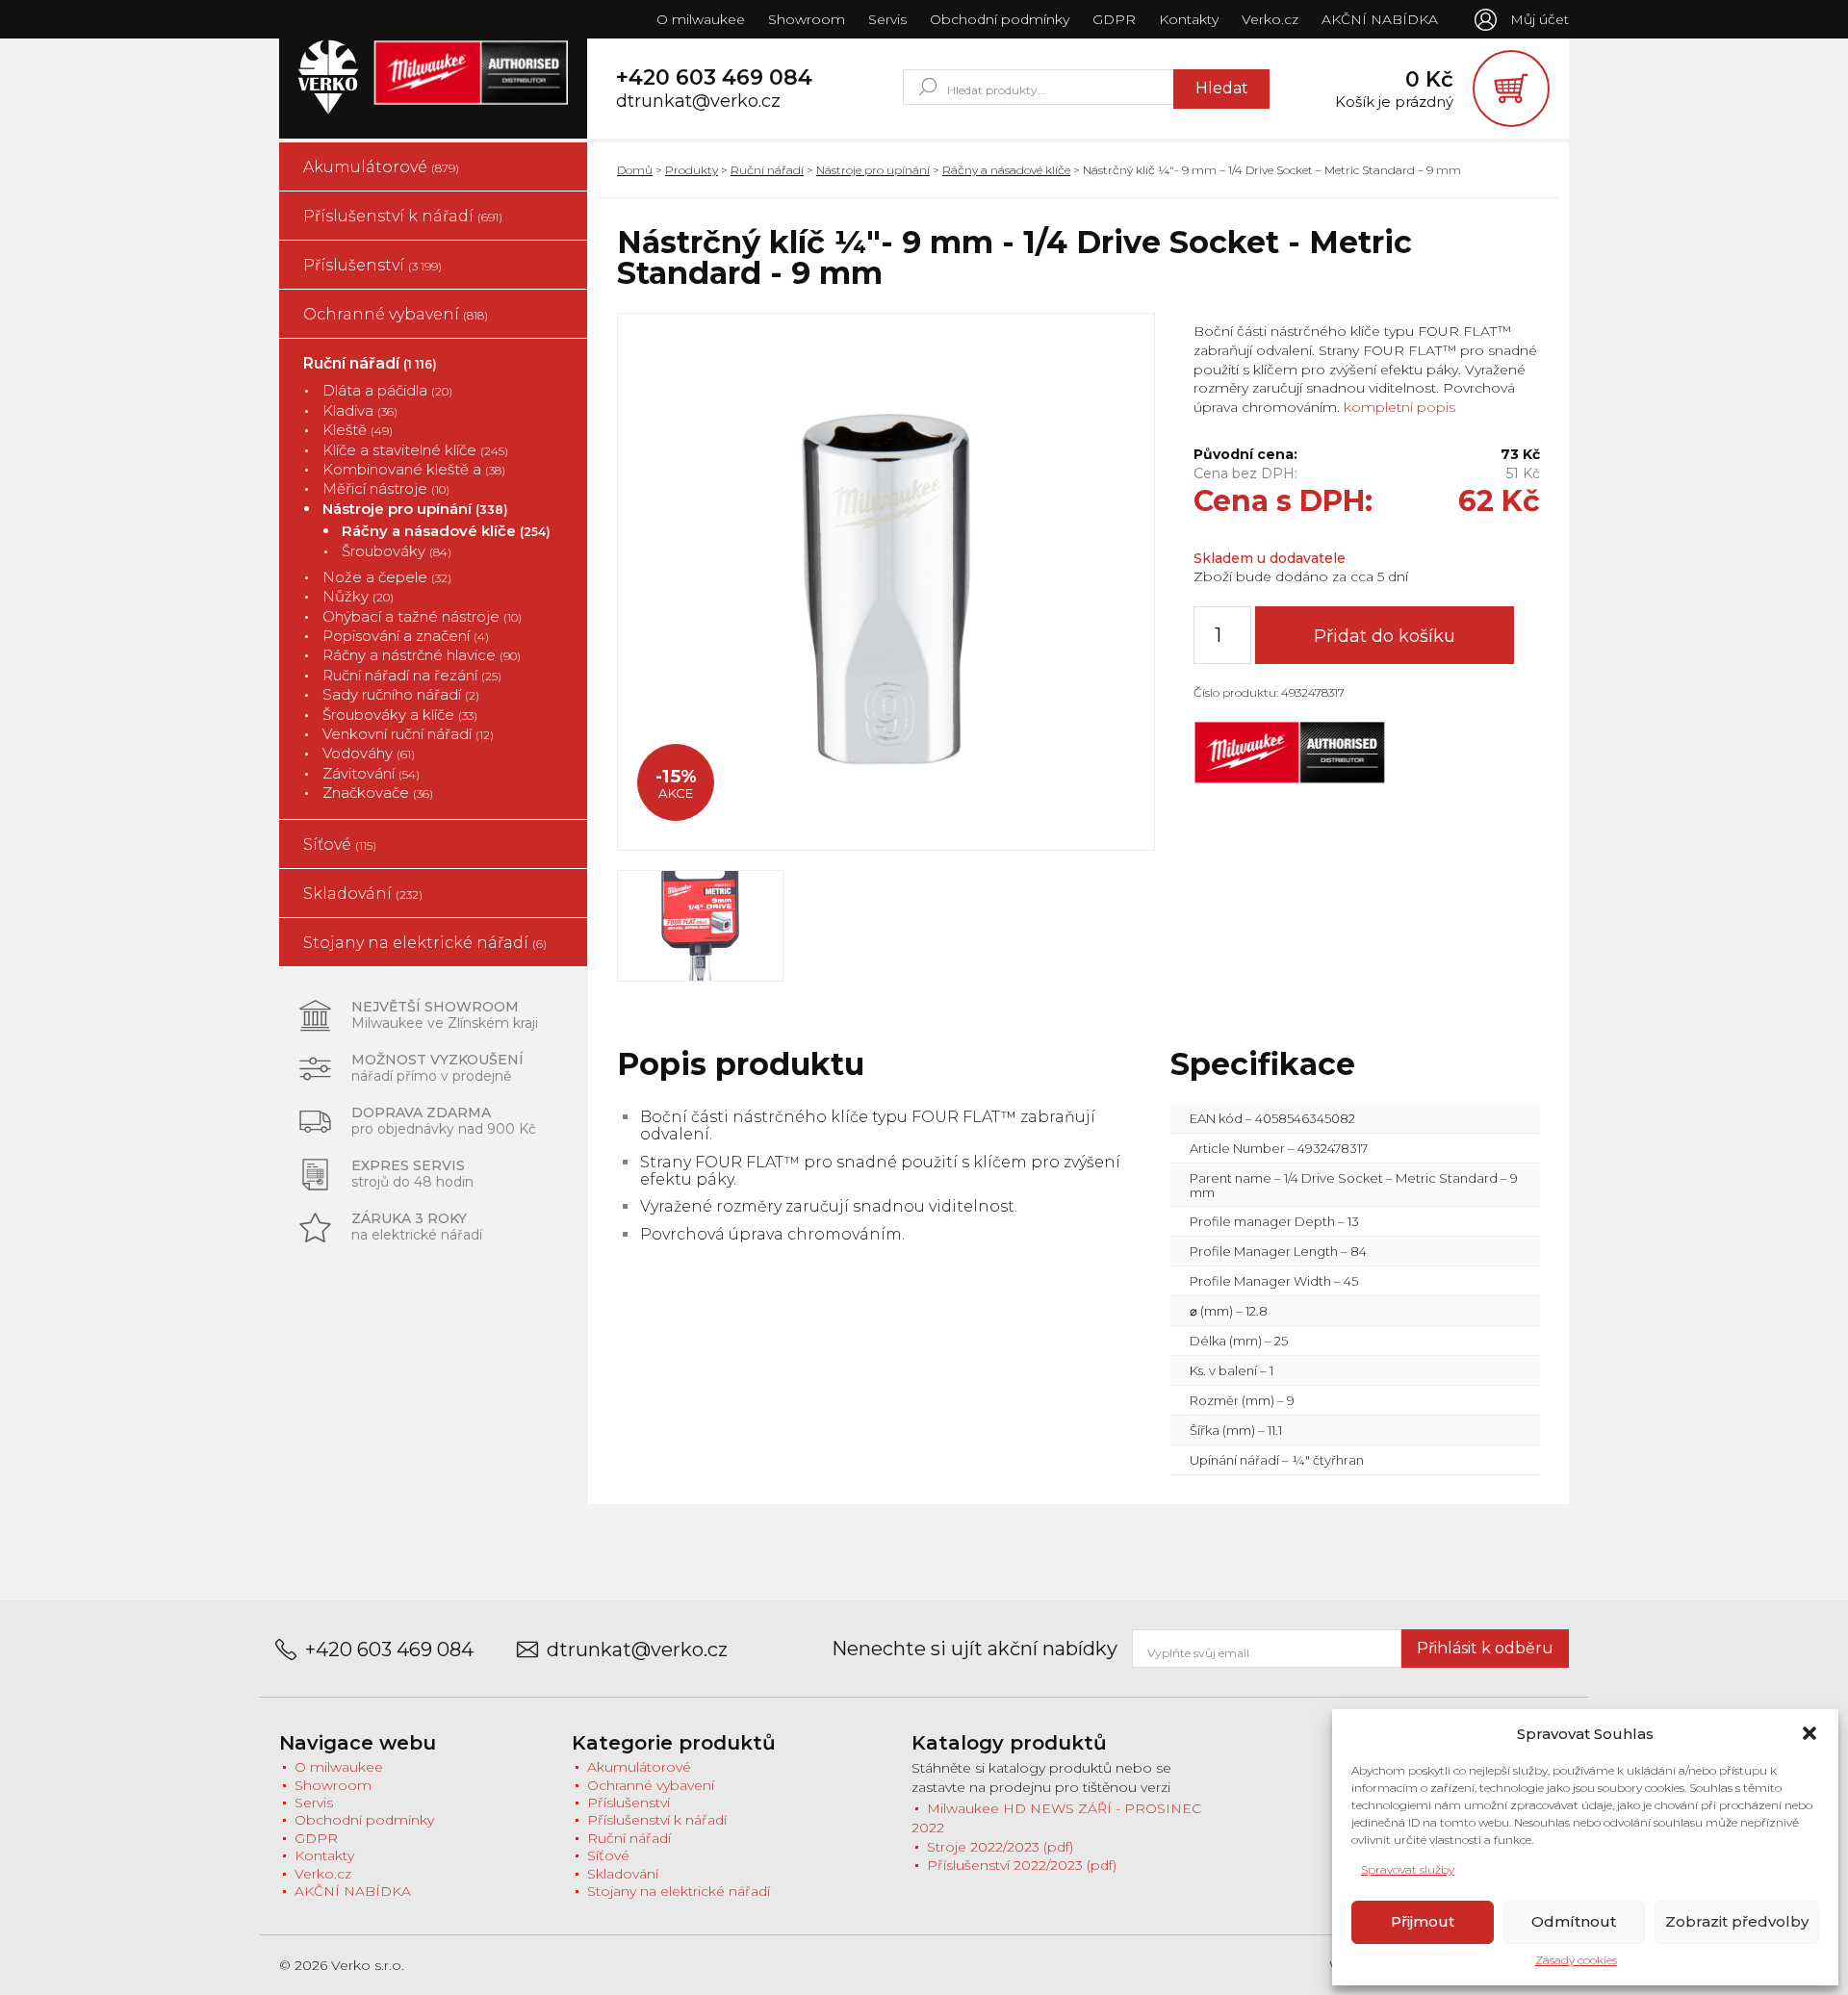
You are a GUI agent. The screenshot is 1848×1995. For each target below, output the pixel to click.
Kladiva (360, 410)
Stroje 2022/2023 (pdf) (1000, 1847)
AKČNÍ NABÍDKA (1380, 19)
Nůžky (358, 596)
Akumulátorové (381, 167)
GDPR (1114, 19)
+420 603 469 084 (714, 78)
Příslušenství (372, 265)
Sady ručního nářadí (401, 694)
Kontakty (1189, 19)
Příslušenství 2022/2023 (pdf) (1022, 1865)
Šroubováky (397, 551)
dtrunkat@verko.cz (698, 102)
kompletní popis (1398, 407)
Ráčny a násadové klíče (446, 531)
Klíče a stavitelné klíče (415, 450)
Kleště (358, 430)
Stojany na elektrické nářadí (425, 943)
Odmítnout (1574, 1921)
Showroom (807, 19)
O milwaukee (701, 19)
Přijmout (1423, 1921)
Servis (887, 19)
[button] (1809, 1733)
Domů (635, 170)
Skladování (363, 894)
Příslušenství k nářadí (403, 216)
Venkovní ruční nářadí (408, 734)
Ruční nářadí (370, 363)
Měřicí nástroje (386, 488)
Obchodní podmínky (1000, 19)
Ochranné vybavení (396, 314)
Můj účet (1540, 19)
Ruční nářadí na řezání (412, 675)
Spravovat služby (1408, 1869)
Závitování (371, 773)
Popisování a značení (406, 636)
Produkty (692, 170)
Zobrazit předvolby (1737, 1921)
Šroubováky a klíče (400, 715)
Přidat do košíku (1385, 636)
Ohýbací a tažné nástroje (422, 616)
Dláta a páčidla (387, 390)
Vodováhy (369, 753)
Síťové (340, 844)
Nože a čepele (387, 577)
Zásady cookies (1576, 1960)
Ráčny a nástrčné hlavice (422, 655)
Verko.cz (1270, 19)
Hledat (1222, 88)
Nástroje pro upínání (415, 509)
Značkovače (378, 793)
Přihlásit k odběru (1485, 1648)
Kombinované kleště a (414, 469)
